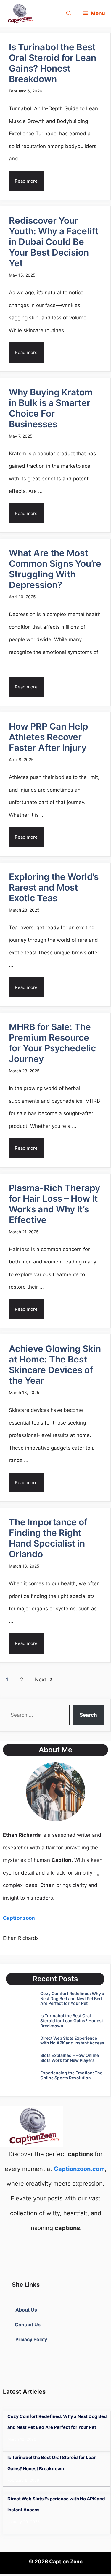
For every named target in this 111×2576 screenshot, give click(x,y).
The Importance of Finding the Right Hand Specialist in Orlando (48, 1538)
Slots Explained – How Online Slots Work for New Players (70, 2058)
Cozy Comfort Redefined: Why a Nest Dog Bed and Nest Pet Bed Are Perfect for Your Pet (72, 1998)
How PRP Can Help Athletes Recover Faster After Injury (49, 737)
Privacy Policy (31, 2339)
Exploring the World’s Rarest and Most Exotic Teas (54, 887)
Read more (26, 181)
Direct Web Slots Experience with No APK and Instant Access (72, 2041)
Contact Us (28, 2325)
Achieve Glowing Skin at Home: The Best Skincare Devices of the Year (55, 1365)
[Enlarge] (78, 1770)
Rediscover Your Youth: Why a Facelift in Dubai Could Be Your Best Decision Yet (54, 242)
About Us (26, 2310)
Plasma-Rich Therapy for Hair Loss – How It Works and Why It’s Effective (54, 1204)
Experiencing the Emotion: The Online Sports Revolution (71, 2075)
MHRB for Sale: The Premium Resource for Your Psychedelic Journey (52, 1043)
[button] (69, 13)
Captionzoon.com (79, 2169)
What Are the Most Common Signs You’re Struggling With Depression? (55, 569)
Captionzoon (19, 1918)
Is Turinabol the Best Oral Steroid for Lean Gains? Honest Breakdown (53, 63)
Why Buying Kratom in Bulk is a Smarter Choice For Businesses (51, 408)
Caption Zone (66, 2562)
